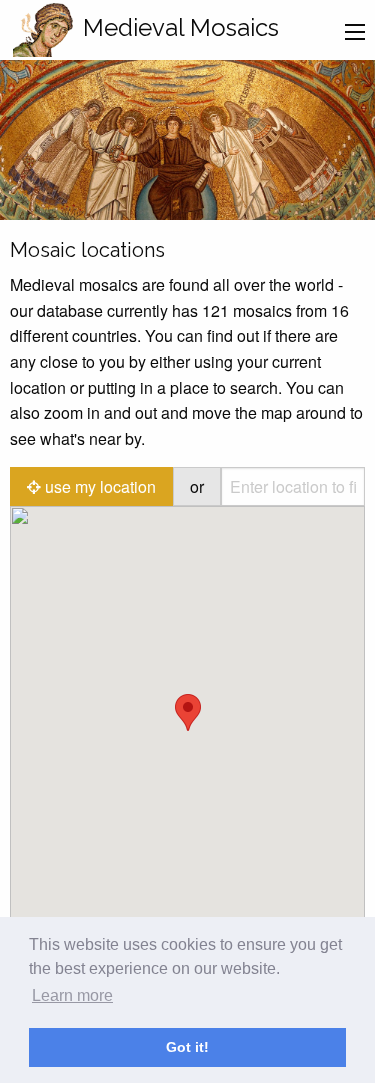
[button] (188, 712)
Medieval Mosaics (181, 27)
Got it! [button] (187, 1047)
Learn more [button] (72, 995)
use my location (98, 486)
